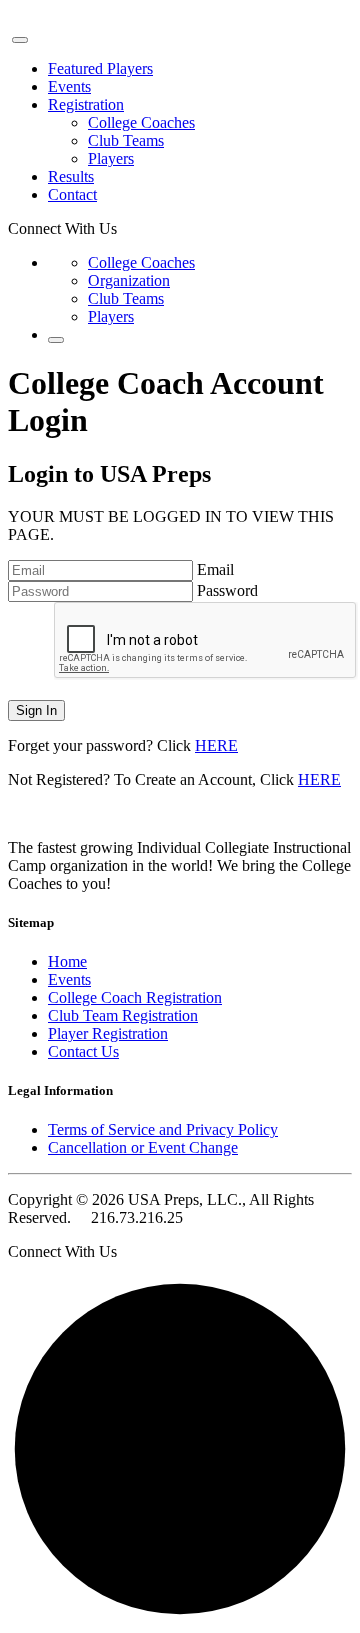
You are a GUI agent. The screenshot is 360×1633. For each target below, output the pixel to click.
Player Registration (108, 1033)
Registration (86, 104)
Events (69, 86)
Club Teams (126, 140)
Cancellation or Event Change (143, 1147)
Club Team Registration (123, 1015)
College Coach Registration (135, 997)
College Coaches (141, 122)
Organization (129, 280)
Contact (72, 194)
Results (71, 176)
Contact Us (83, 1051)
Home (67, 961)
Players (111, 158)
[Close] (20, 40)
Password (227, 590)
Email (215, 569)
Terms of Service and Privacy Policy (163, 1129)
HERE (216, 745)
